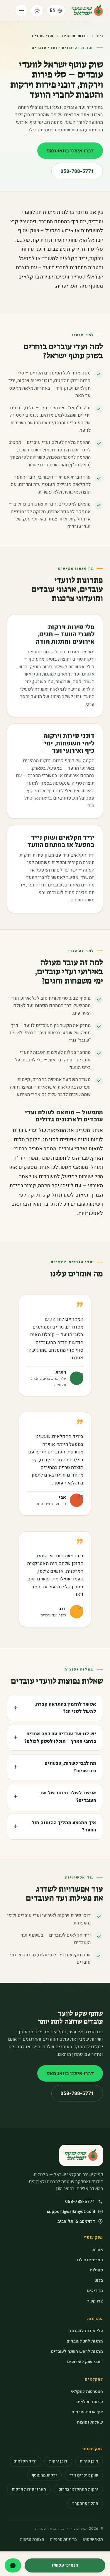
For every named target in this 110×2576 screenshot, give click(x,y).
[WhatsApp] (13, 2565)
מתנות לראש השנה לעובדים (77, 2351)
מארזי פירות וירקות (29, 2489)
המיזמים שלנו (90, 2260)
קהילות (96, 2270)
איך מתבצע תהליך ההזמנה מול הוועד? (64, 1826)
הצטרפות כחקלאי (87, 2392)
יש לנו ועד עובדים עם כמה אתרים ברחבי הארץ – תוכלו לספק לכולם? (60, 1738)
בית (100, 36)
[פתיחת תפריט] (21, 11)
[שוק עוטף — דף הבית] (87, 11)
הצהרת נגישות (32, 2539)
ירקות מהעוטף (44, 2475)
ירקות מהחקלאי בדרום (78, 2489)
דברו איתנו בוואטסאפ (70, 151)
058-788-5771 (77, 171)
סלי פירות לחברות (86, 2331)
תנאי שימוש (93, 2539)
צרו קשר (95, 2301)
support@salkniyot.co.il (71, 2211)
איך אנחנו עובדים (87, 2412)
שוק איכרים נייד (84, 2475)
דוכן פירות (89, 2461)
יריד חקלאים (25, 2461)
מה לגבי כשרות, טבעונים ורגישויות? (70, 1767)
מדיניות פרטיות (63, 2539)
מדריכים (95, 2291)
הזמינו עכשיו (65, 2565)
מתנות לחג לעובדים (85, 2341)
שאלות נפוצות (90, 2422)
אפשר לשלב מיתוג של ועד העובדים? (68, 1797)
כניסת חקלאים (90, 2402)
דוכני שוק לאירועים (85, 2362)
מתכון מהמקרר (85, 2503)
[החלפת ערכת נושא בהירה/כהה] (37, 11)
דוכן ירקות (58, 2461)
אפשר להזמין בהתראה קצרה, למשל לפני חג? (65, 1708)
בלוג (99, 2280)
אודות (98, 2250)
